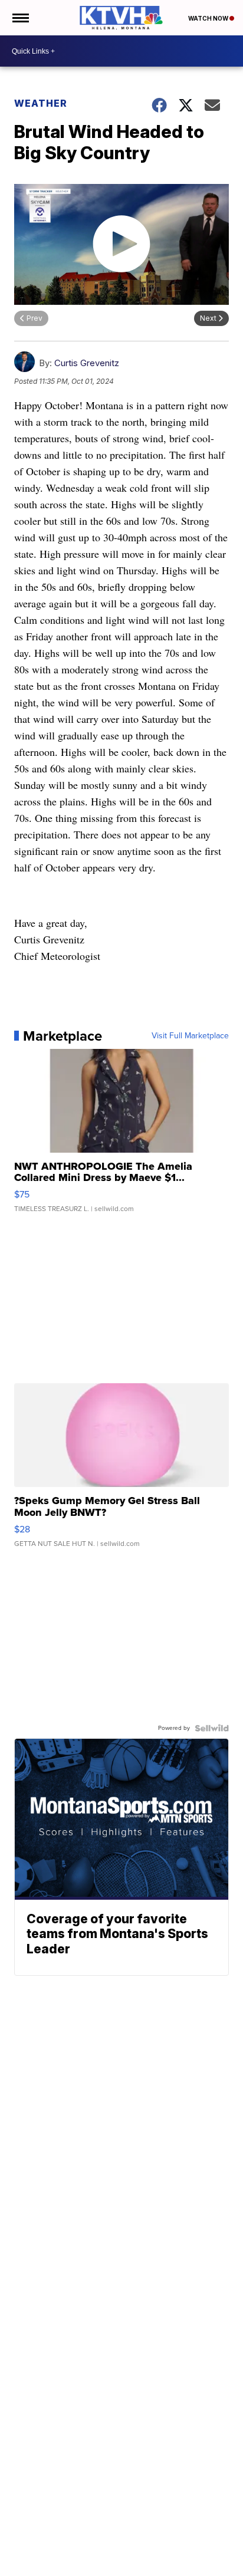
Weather (41, 103)
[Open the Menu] (20, 18)
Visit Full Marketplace (190, 1036)
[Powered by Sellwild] (212, 1728)
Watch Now (209, 18)
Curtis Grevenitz (87, 363)
